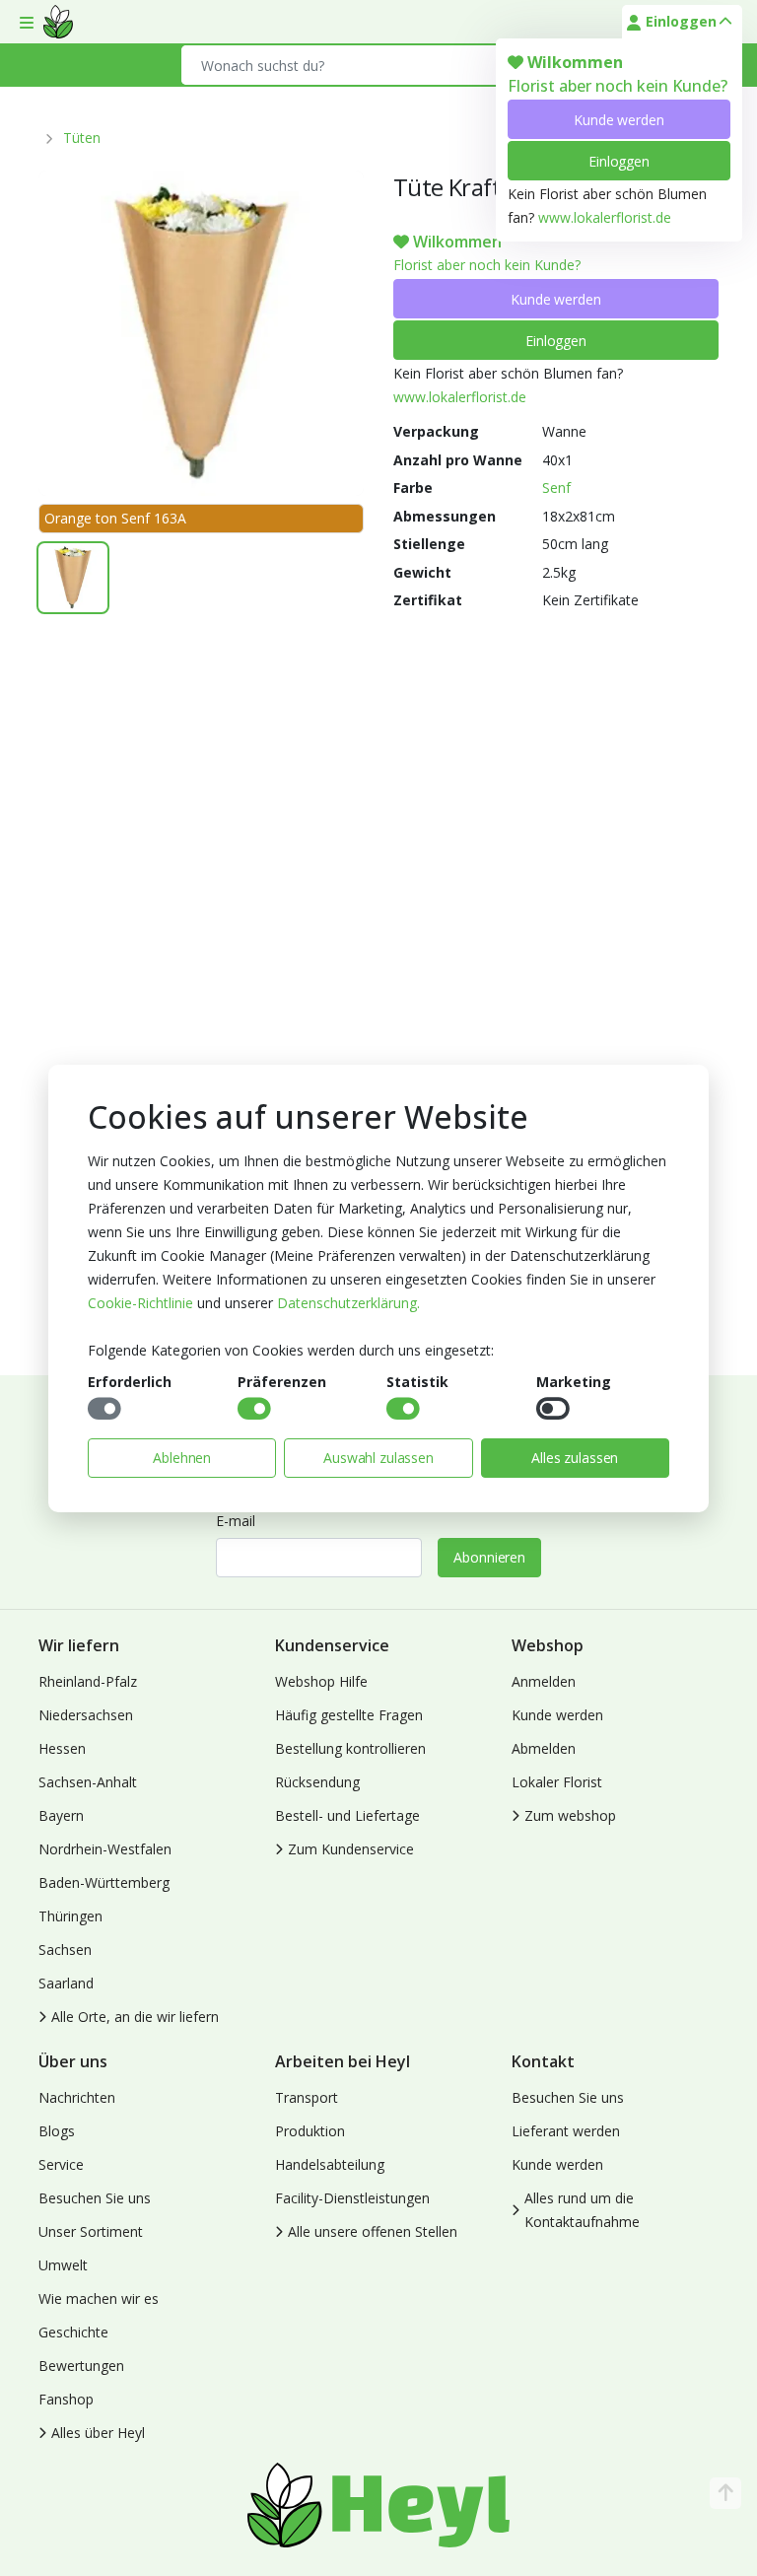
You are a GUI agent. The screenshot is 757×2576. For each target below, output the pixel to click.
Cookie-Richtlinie (140, 1303)
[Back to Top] (725, 2493)
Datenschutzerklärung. (348, 1303)
